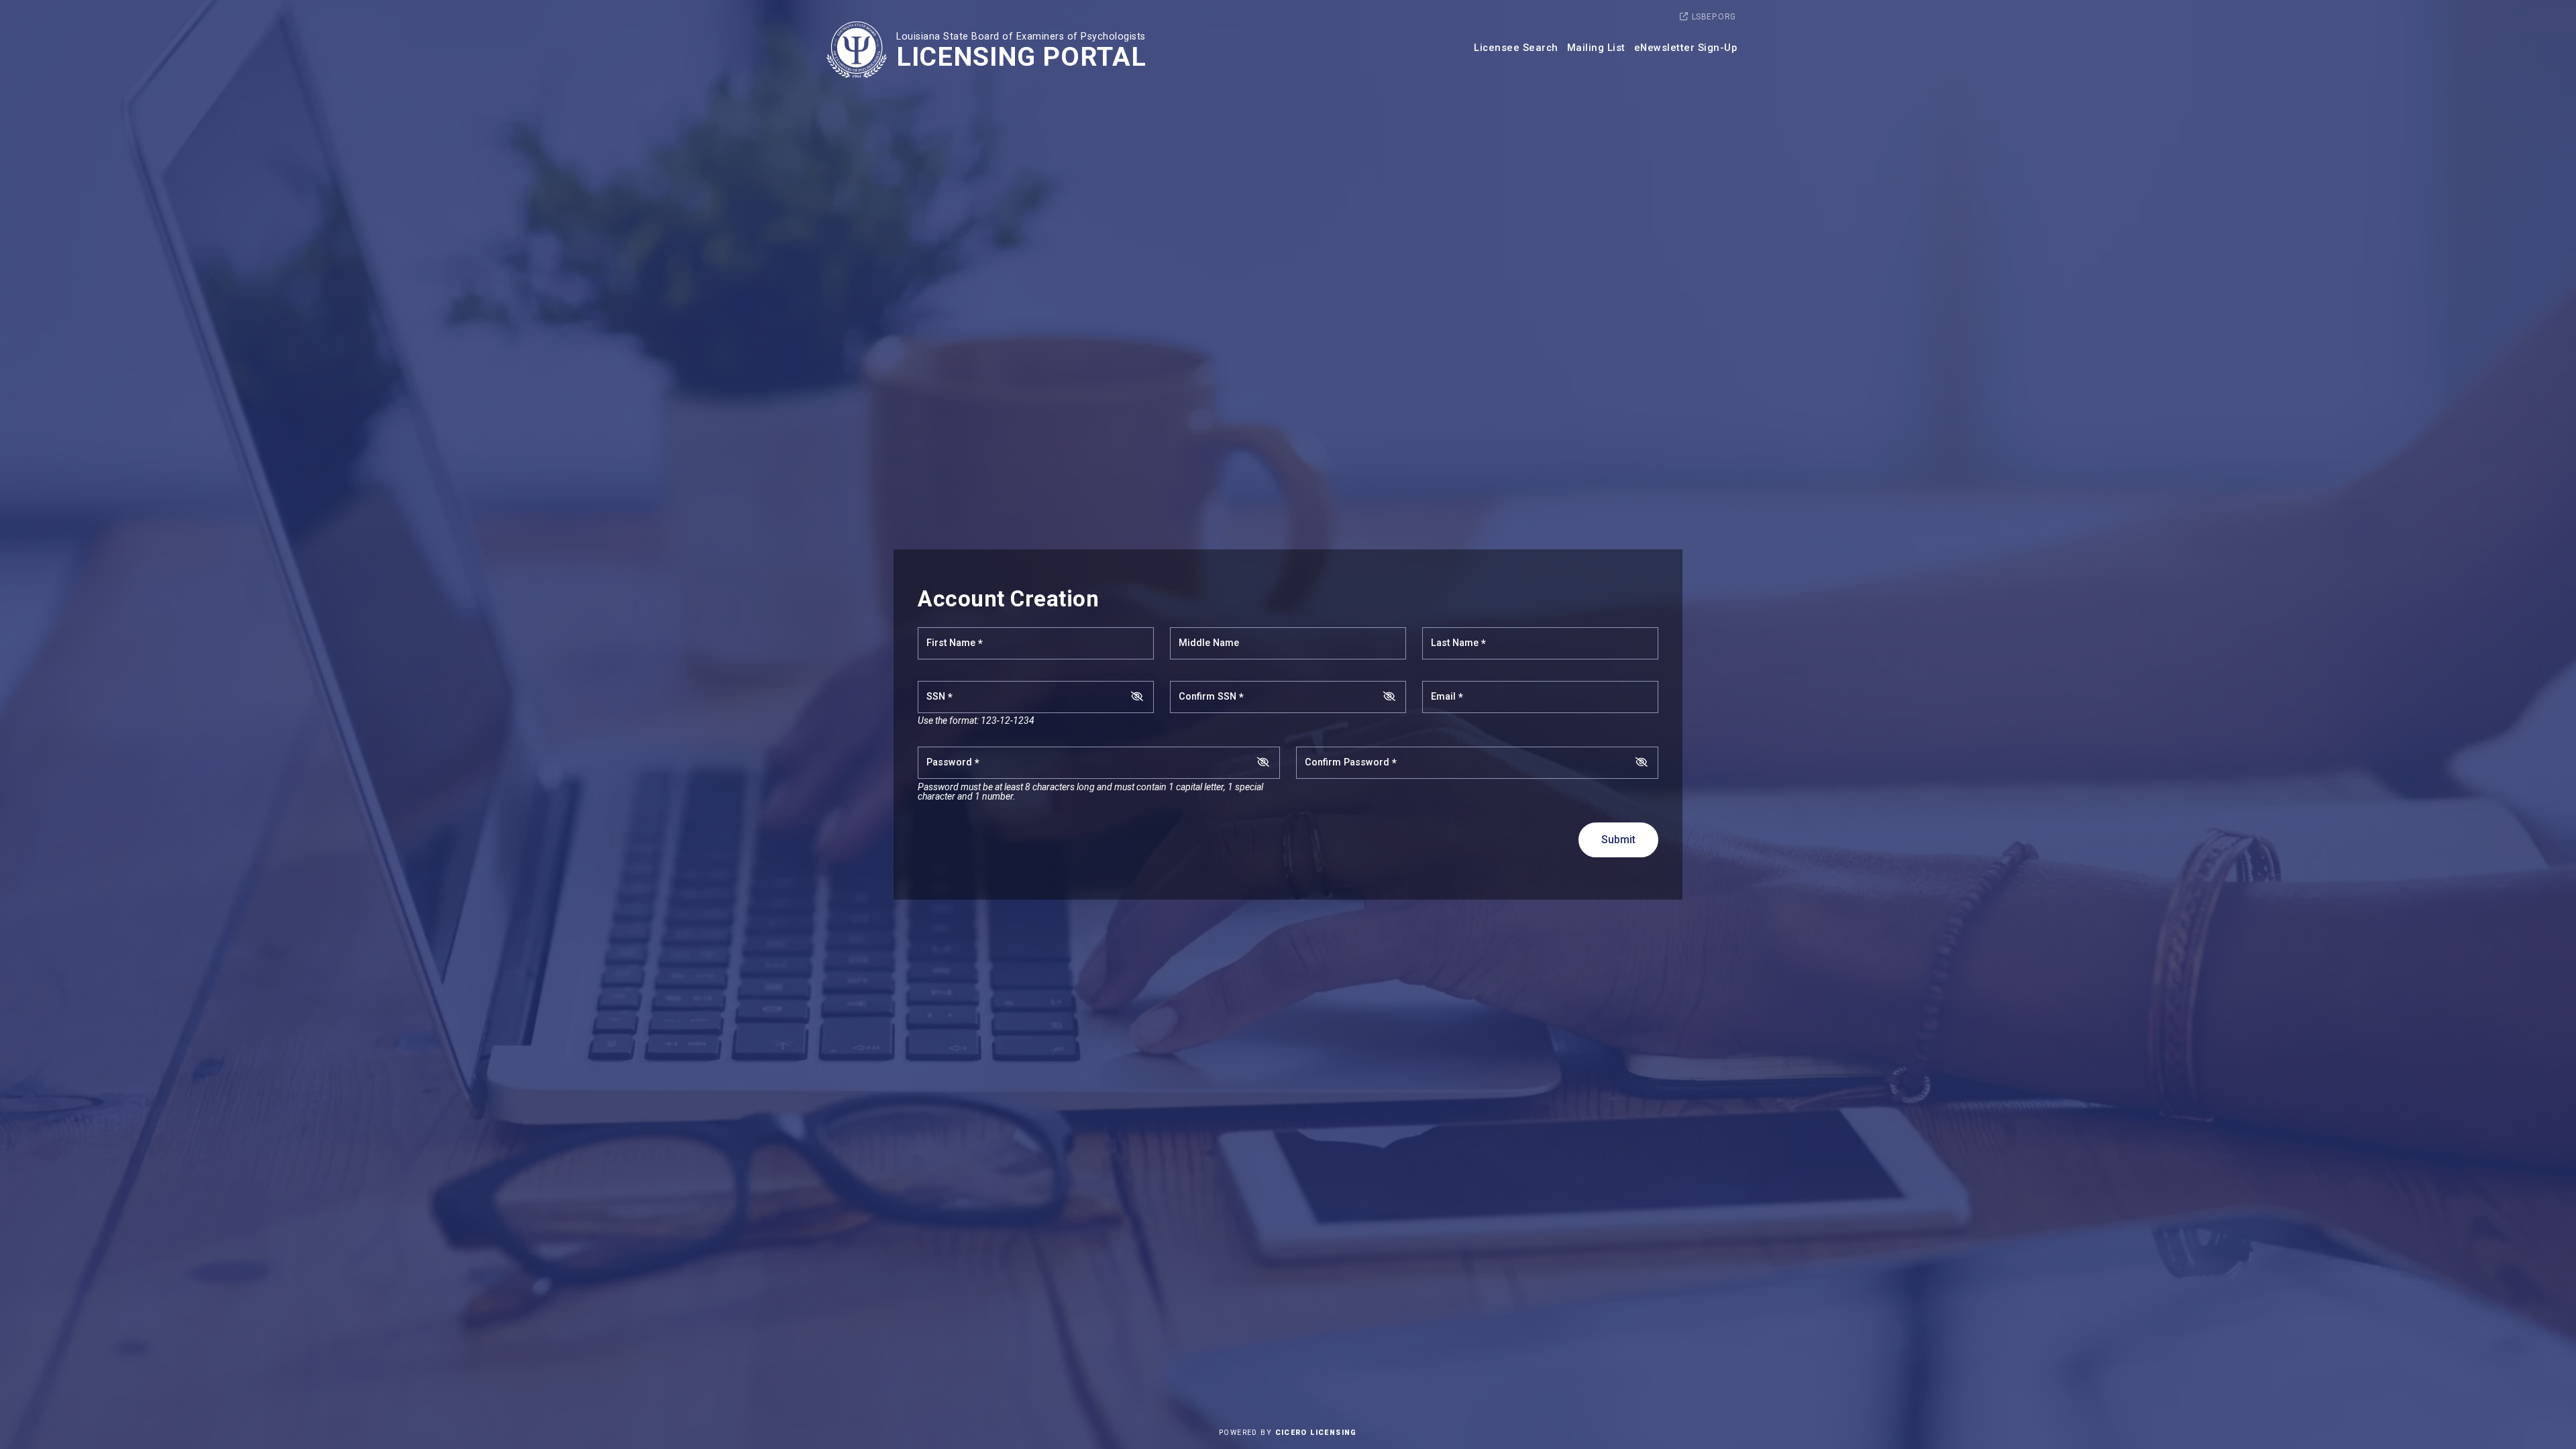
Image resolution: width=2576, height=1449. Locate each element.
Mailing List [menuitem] (1596, 48)
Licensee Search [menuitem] (1516, 48)
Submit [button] (1618, 840)
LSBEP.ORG (1714, 17)
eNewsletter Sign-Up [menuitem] (1686, 48)
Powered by (1288, 1433)
